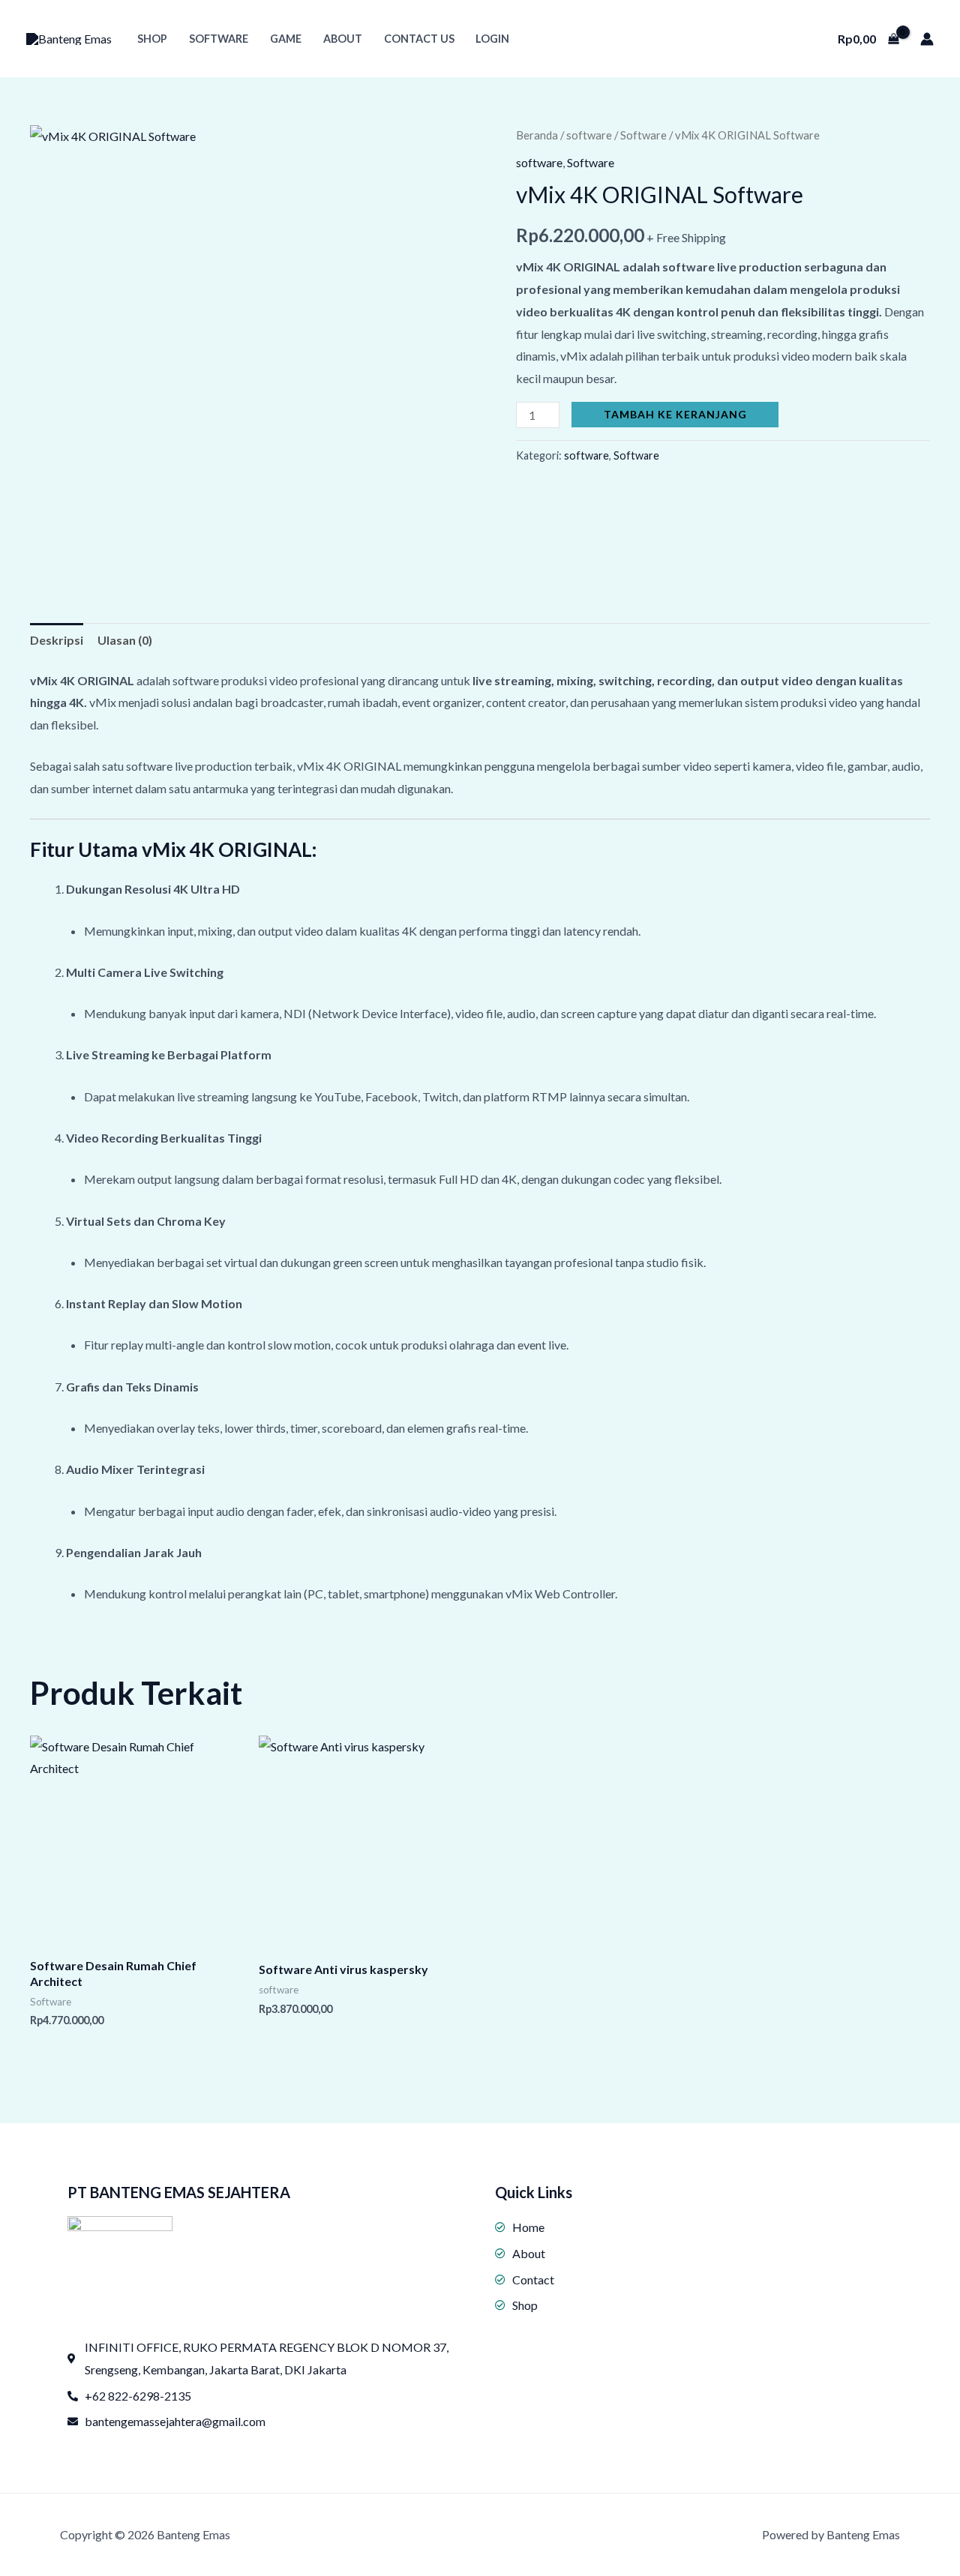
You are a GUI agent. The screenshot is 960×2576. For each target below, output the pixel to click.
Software (219, 39)
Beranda (537, 135)
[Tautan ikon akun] (927, 39)
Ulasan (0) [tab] (125, 640)
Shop (152, 39)
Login (492, 39)
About (343, 39)
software (589, 135)
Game (286, 39)
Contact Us (419, 39)
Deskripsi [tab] (57, 640)
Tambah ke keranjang (675, 414)
